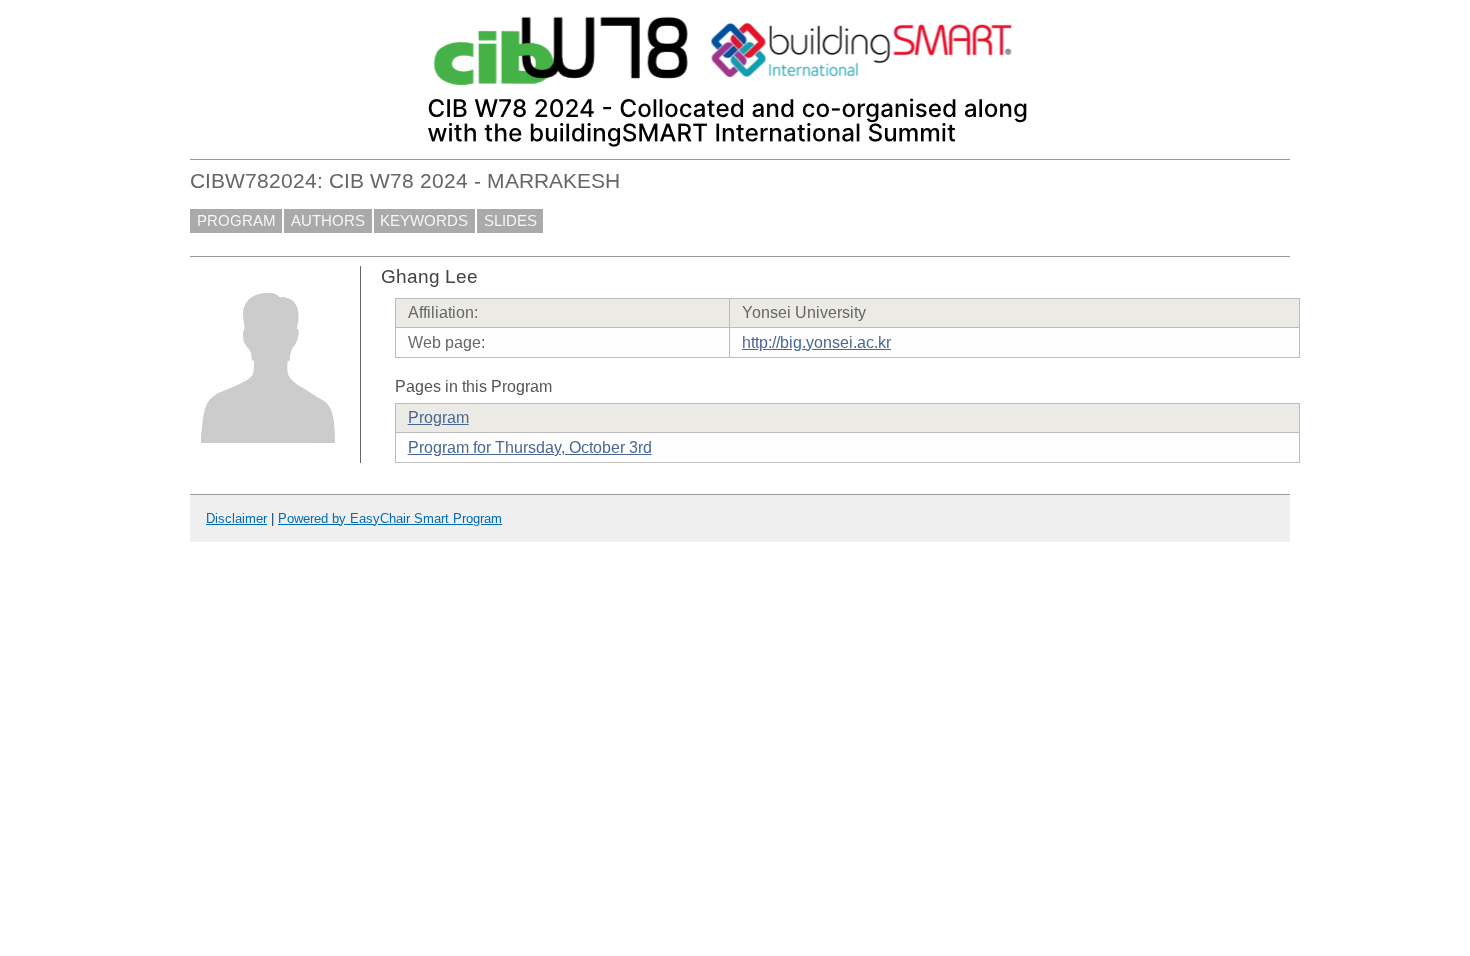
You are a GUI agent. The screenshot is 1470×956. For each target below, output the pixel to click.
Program (438, 417)
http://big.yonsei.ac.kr (816, 342)
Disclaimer (236, 518)
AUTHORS (328, 221)
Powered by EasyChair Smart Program (390, 518)
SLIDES (510, 221)
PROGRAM (236, 221)
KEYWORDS (424, 221)
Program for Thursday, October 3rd (530, 447)
